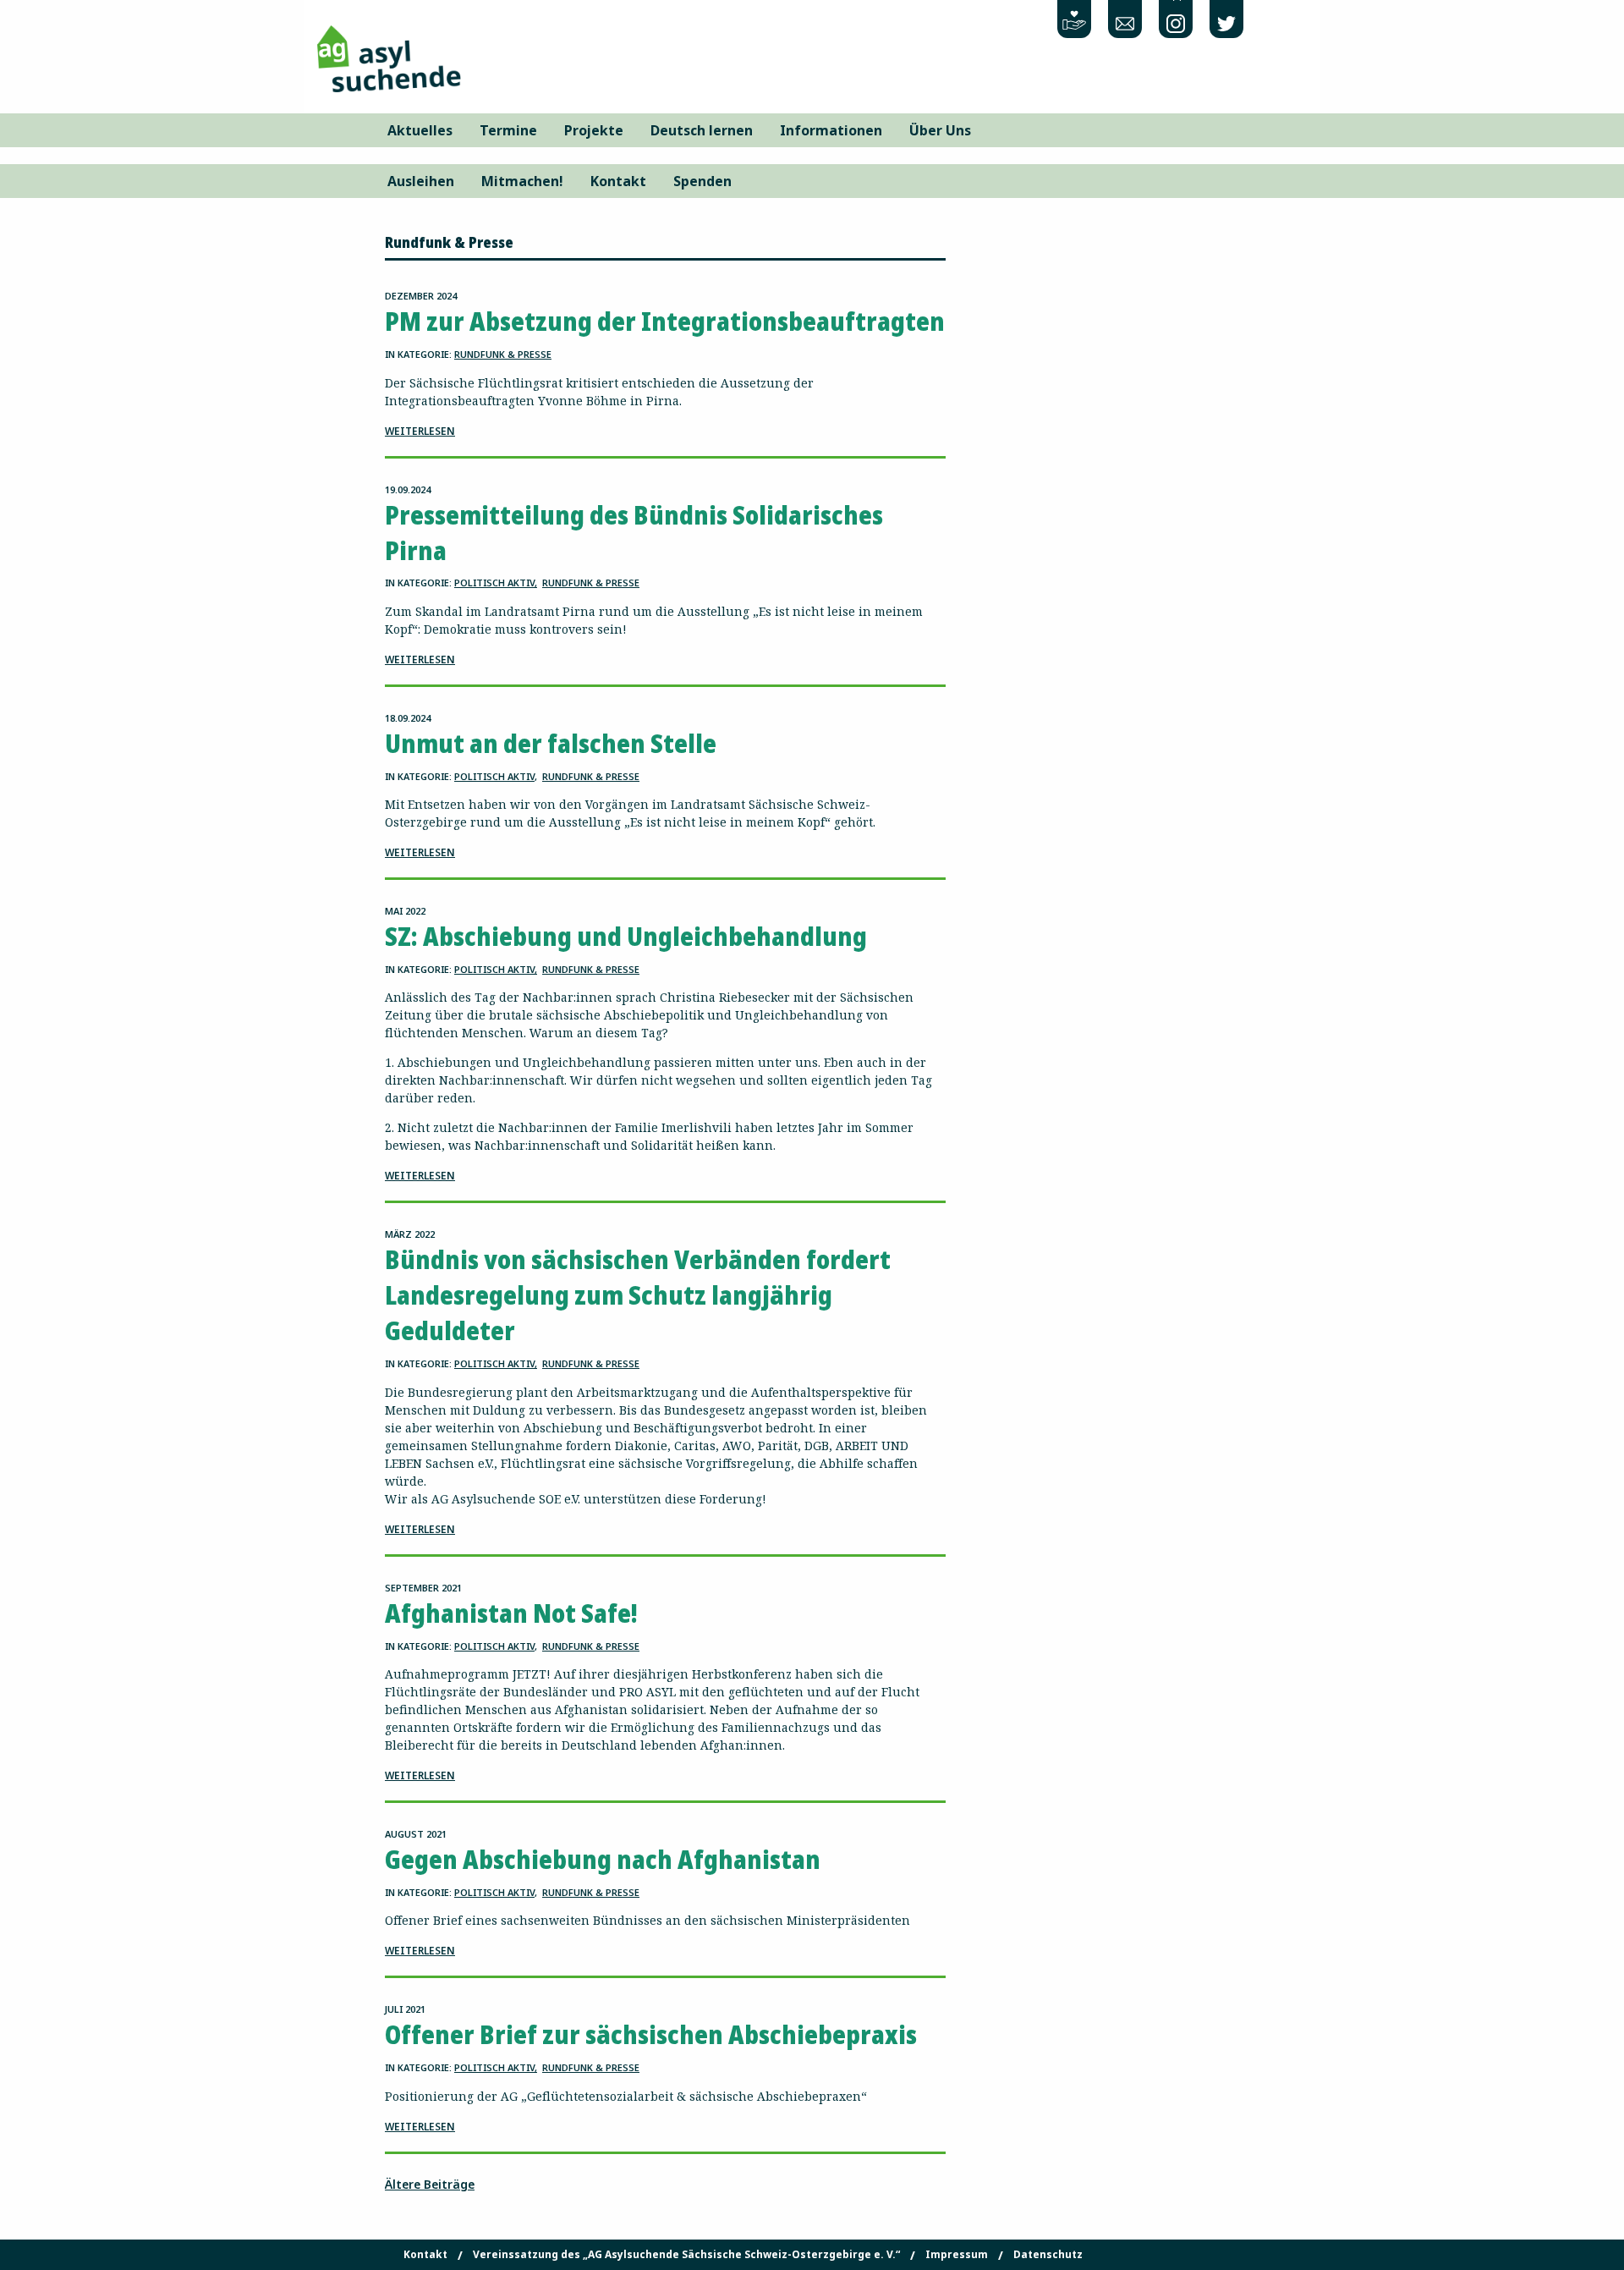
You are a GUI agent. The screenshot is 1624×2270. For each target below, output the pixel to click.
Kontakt (618, 181)
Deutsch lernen (702, 130)
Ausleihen (421, 181)
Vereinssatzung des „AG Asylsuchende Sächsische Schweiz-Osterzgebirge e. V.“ (686, 2255)
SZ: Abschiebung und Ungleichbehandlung (626, 936)
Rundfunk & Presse (503, 354)
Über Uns (940, 130)
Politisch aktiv (494, 583)
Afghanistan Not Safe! (511, 1613)
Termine (508, 130)
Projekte (594, 130)
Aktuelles (420, 130)
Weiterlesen (420, 431)
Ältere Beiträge (430, 2184)
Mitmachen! (522, 181)
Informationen (831, 130)
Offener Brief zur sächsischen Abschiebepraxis (651, 2034)
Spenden (702, 181)
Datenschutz (1048, 2255)
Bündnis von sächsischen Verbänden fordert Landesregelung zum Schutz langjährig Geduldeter (638, 1295)
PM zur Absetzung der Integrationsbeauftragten (665, 321)
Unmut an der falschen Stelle (551, 743)
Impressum (957, 2255)
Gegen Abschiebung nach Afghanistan (603, 1859)
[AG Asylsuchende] (389, 57)
